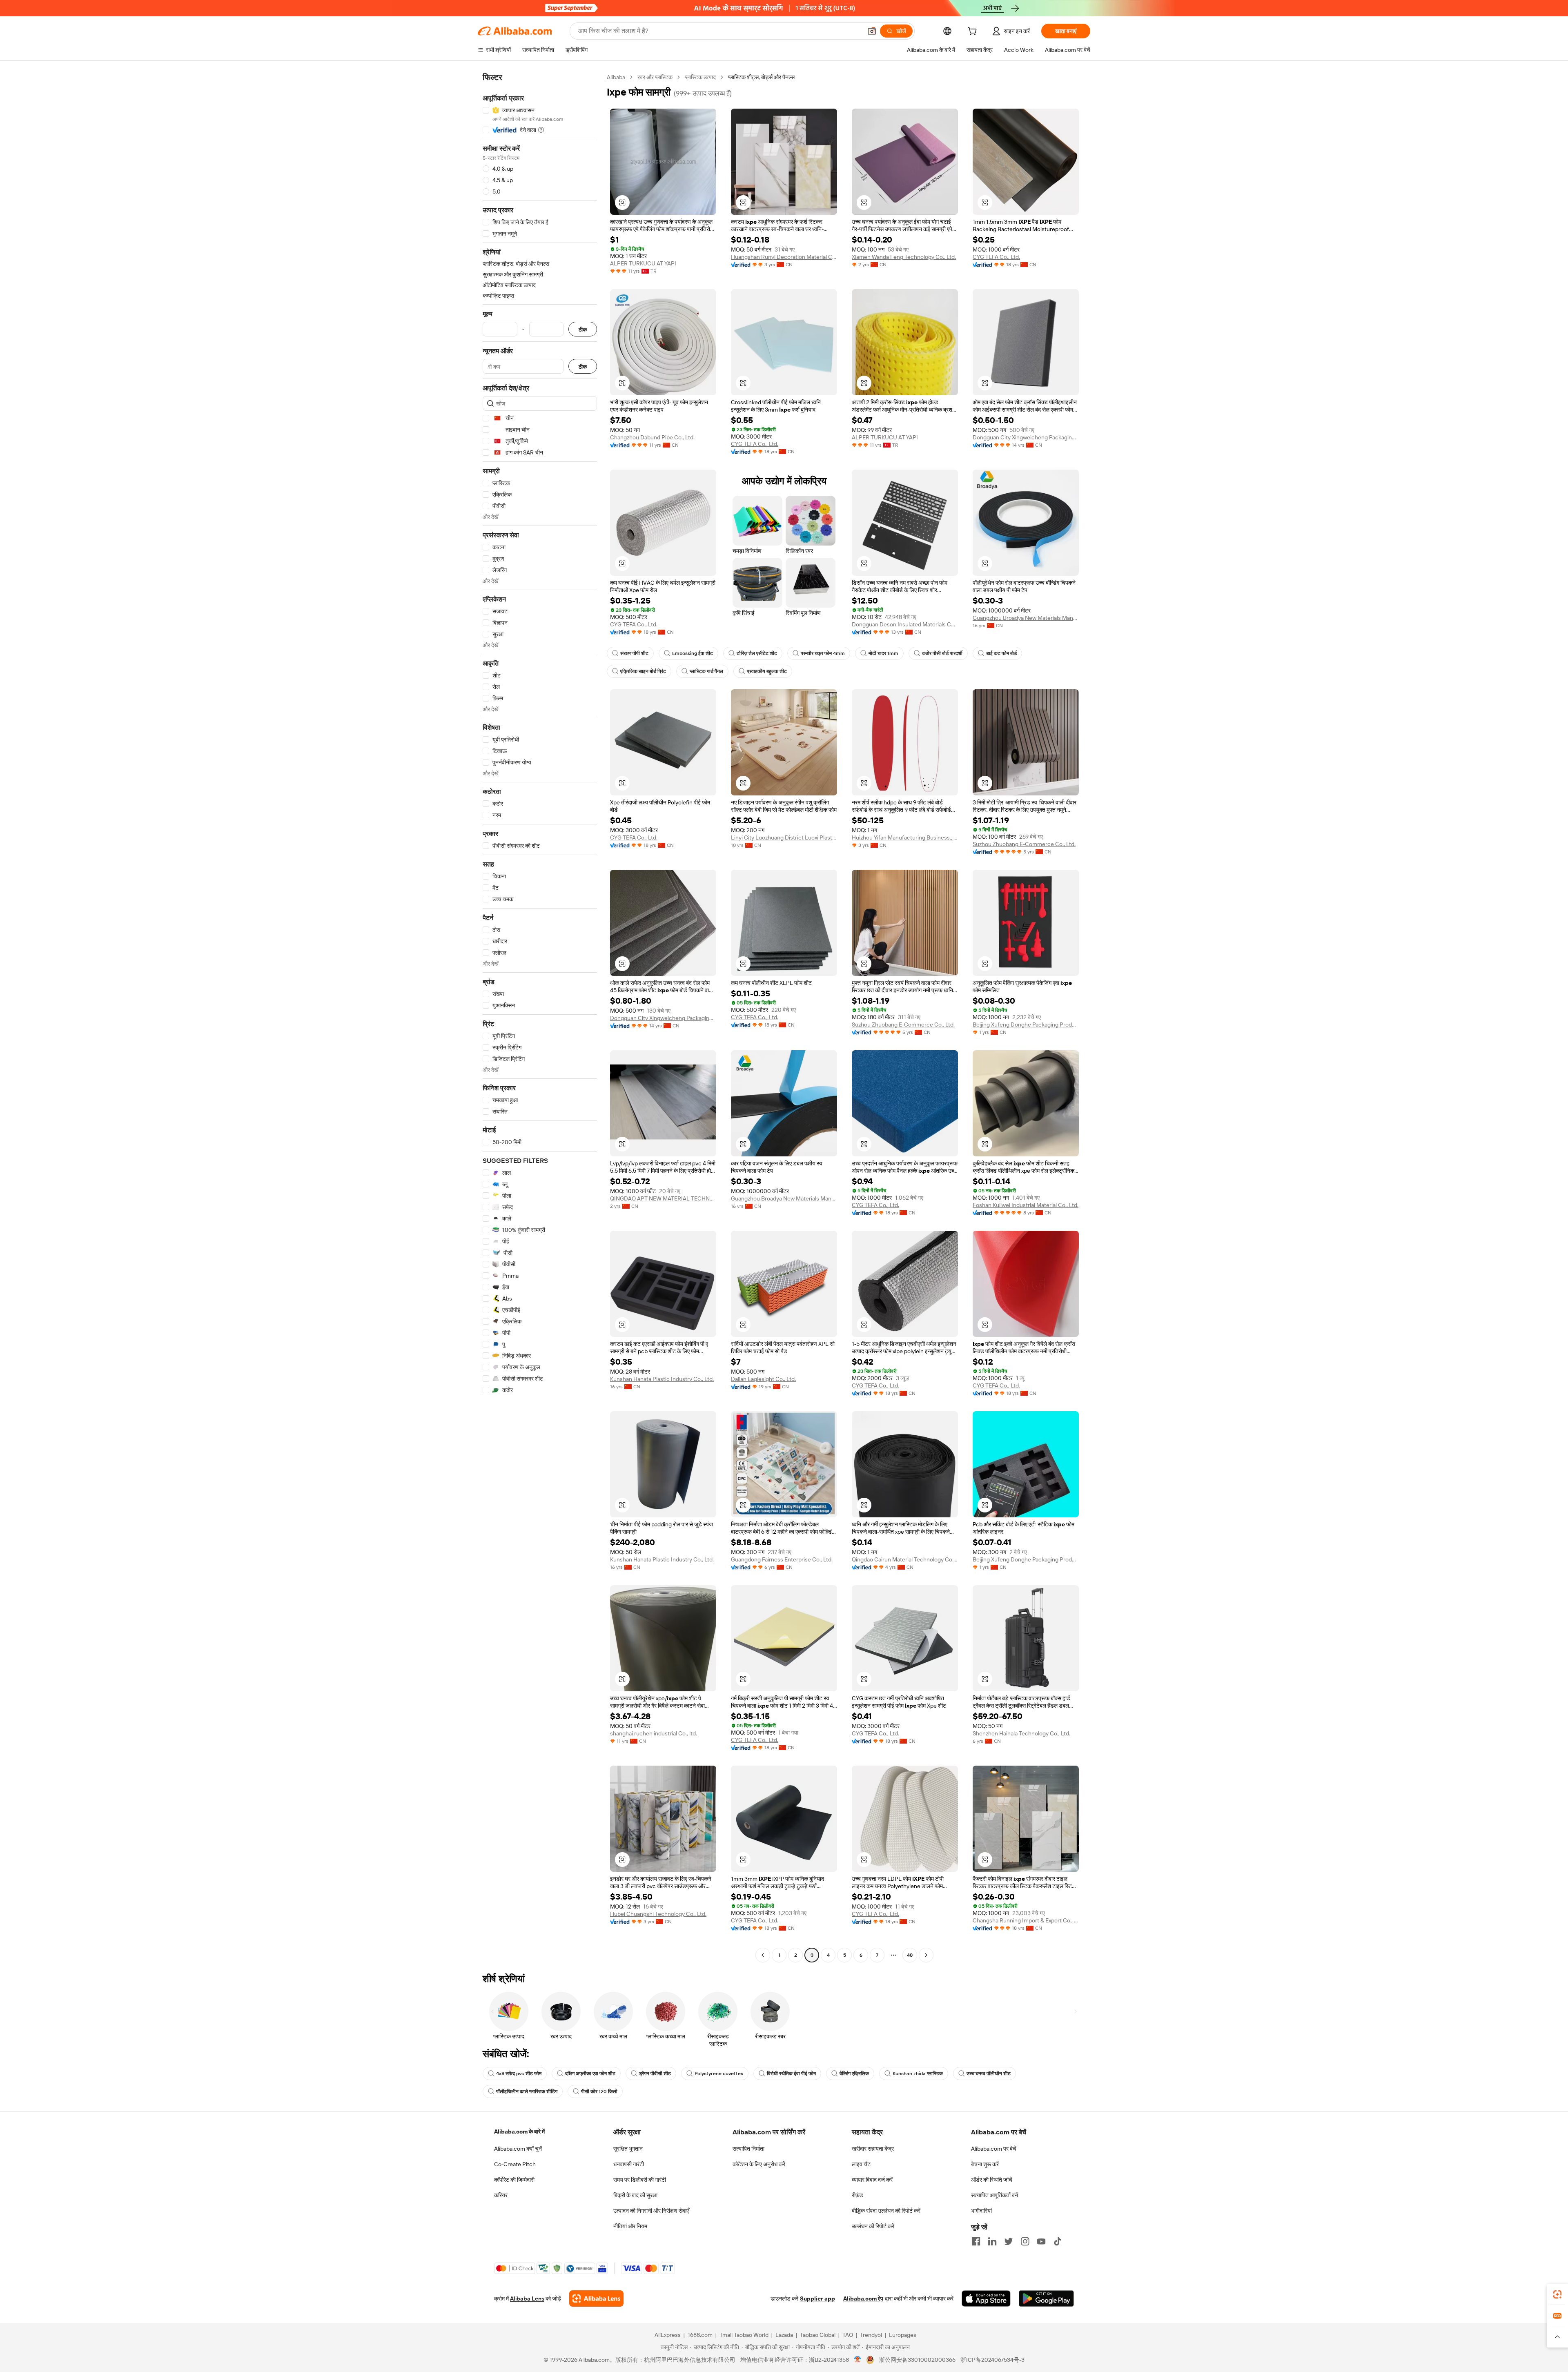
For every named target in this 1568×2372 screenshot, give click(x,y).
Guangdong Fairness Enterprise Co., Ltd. (782, 1559)
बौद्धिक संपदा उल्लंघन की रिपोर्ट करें (886, 2211)
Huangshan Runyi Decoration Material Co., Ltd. (784, 257)
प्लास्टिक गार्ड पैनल (706, 671)
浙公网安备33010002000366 (917, 2360)
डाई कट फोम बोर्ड (1001, 653)
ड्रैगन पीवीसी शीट (655, 2074)
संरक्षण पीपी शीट (634, 653)
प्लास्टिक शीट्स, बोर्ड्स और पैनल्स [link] (761, 77)
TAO (848, 2335)
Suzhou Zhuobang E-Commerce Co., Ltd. (1024, 844)
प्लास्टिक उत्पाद (700, 77)
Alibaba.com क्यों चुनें (518, 2149)
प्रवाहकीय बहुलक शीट (767, 671)
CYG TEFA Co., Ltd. (996, 257)
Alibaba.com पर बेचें (994, 2149)
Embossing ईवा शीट (693, 653)
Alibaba (616, 77)
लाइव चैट (861, 2164)
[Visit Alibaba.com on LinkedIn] (992, 2241)
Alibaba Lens (527, 2299)
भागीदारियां (981, 2211)
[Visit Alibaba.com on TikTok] (1058, 2241)
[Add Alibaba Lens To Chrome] (596, 2299)
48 (910, 1955)
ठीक (583, 329)
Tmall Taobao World (744, 2335)
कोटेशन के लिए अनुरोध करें (759, 2164)
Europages (903, 2335)
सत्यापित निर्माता (748, 2149)
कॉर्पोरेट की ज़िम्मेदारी (514, 2180)
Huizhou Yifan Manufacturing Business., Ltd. (905, 837)
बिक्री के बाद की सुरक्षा (635, 2195)
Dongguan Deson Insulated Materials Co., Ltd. (905, 624)
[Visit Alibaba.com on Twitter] (1009, 2241)
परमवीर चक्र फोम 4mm (823, 653)
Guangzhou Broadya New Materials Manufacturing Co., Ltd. (1026, 618)
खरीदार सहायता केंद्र (873, 2149)
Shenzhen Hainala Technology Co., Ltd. (1021, 1733)
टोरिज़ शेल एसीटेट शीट (757, 653)
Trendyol (871, 2335)
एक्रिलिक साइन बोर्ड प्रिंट (643, 671)
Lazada (784, 2335)
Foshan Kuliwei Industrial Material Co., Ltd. (1026, 1205)
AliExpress (668, 2335)
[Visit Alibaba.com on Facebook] (976, 2241)
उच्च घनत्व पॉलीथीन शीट (989, 2074)
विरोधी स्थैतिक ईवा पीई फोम (791, 2074)
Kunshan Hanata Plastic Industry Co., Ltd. (662, 1379)
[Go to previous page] (763, 1955)
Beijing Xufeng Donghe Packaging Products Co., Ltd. (1026, 1025)
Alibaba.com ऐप (863, 2299)
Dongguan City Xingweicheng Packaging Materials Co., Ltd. (1026, 437)
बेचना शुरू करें (985, 2164)
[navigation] (540, 1017)
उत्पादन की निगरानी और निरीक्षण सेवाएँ (651, 2211)
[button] (872, 31)
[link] (1557, 2294)
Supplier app (817, 2299)
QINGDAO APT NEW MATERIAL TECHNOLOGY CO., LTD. (663, 1198)
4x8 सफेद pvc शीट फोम (519, 2074)
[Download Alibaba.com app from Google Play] (1046, 2299)
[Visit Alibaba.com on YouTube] (1041, 2241)
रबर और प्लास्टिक (655, 77)
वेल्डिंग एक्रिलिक (854, 2074)
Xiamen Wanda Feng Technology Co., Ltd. (904, 257)
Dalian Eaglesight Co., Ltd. (763, 1379)
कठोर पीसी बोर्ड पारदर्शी (942, 653)
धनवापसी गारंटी (629, 2164)
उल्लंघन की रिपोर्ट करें (873, 2226)
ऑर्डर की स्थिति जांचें (992, 2180)
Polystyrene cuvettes (719, 2074)
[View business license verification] (858, 2360)
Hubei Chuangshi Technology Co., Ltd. (658, 1914)
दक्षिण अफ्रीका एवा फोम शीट (590, 2074)
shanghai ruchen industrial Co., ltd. (654, 1733)
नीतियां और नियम (630, 2226)
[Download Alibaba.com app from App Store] (986, 2299)
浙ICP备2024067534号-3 (992, 2360)
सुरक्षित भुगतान (628, 2149)
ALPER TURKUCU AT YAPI (643, 263)
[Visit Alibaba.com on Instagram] (1025, 2241)
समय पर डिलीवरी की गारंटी (640, 2180)
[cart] (974, 32)
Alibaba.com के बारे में (519, 2131)
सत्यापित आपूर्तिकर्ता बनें (994, 2195)
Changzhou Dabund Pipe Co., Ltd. (652, 437)
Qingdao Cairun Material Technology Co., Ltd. (905, 1559)
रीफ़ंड (857, 2195)
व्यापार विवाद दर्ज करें (872, 2180)
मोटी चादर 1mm (883, 653)
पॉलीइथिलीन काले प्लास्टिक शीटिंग (527, 2091)
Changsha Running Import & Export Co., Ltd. (1026, 1920)
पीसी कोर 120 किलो (599, 2091)
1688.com (700, 2335)
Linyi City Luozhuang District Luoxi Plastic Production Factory (784, 837)
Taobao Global (818, 2335)
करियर (501, 2195)
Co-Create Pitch (515, 2164)
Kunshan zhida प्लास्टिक (918, 2074)
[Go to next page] (926, 1955)
